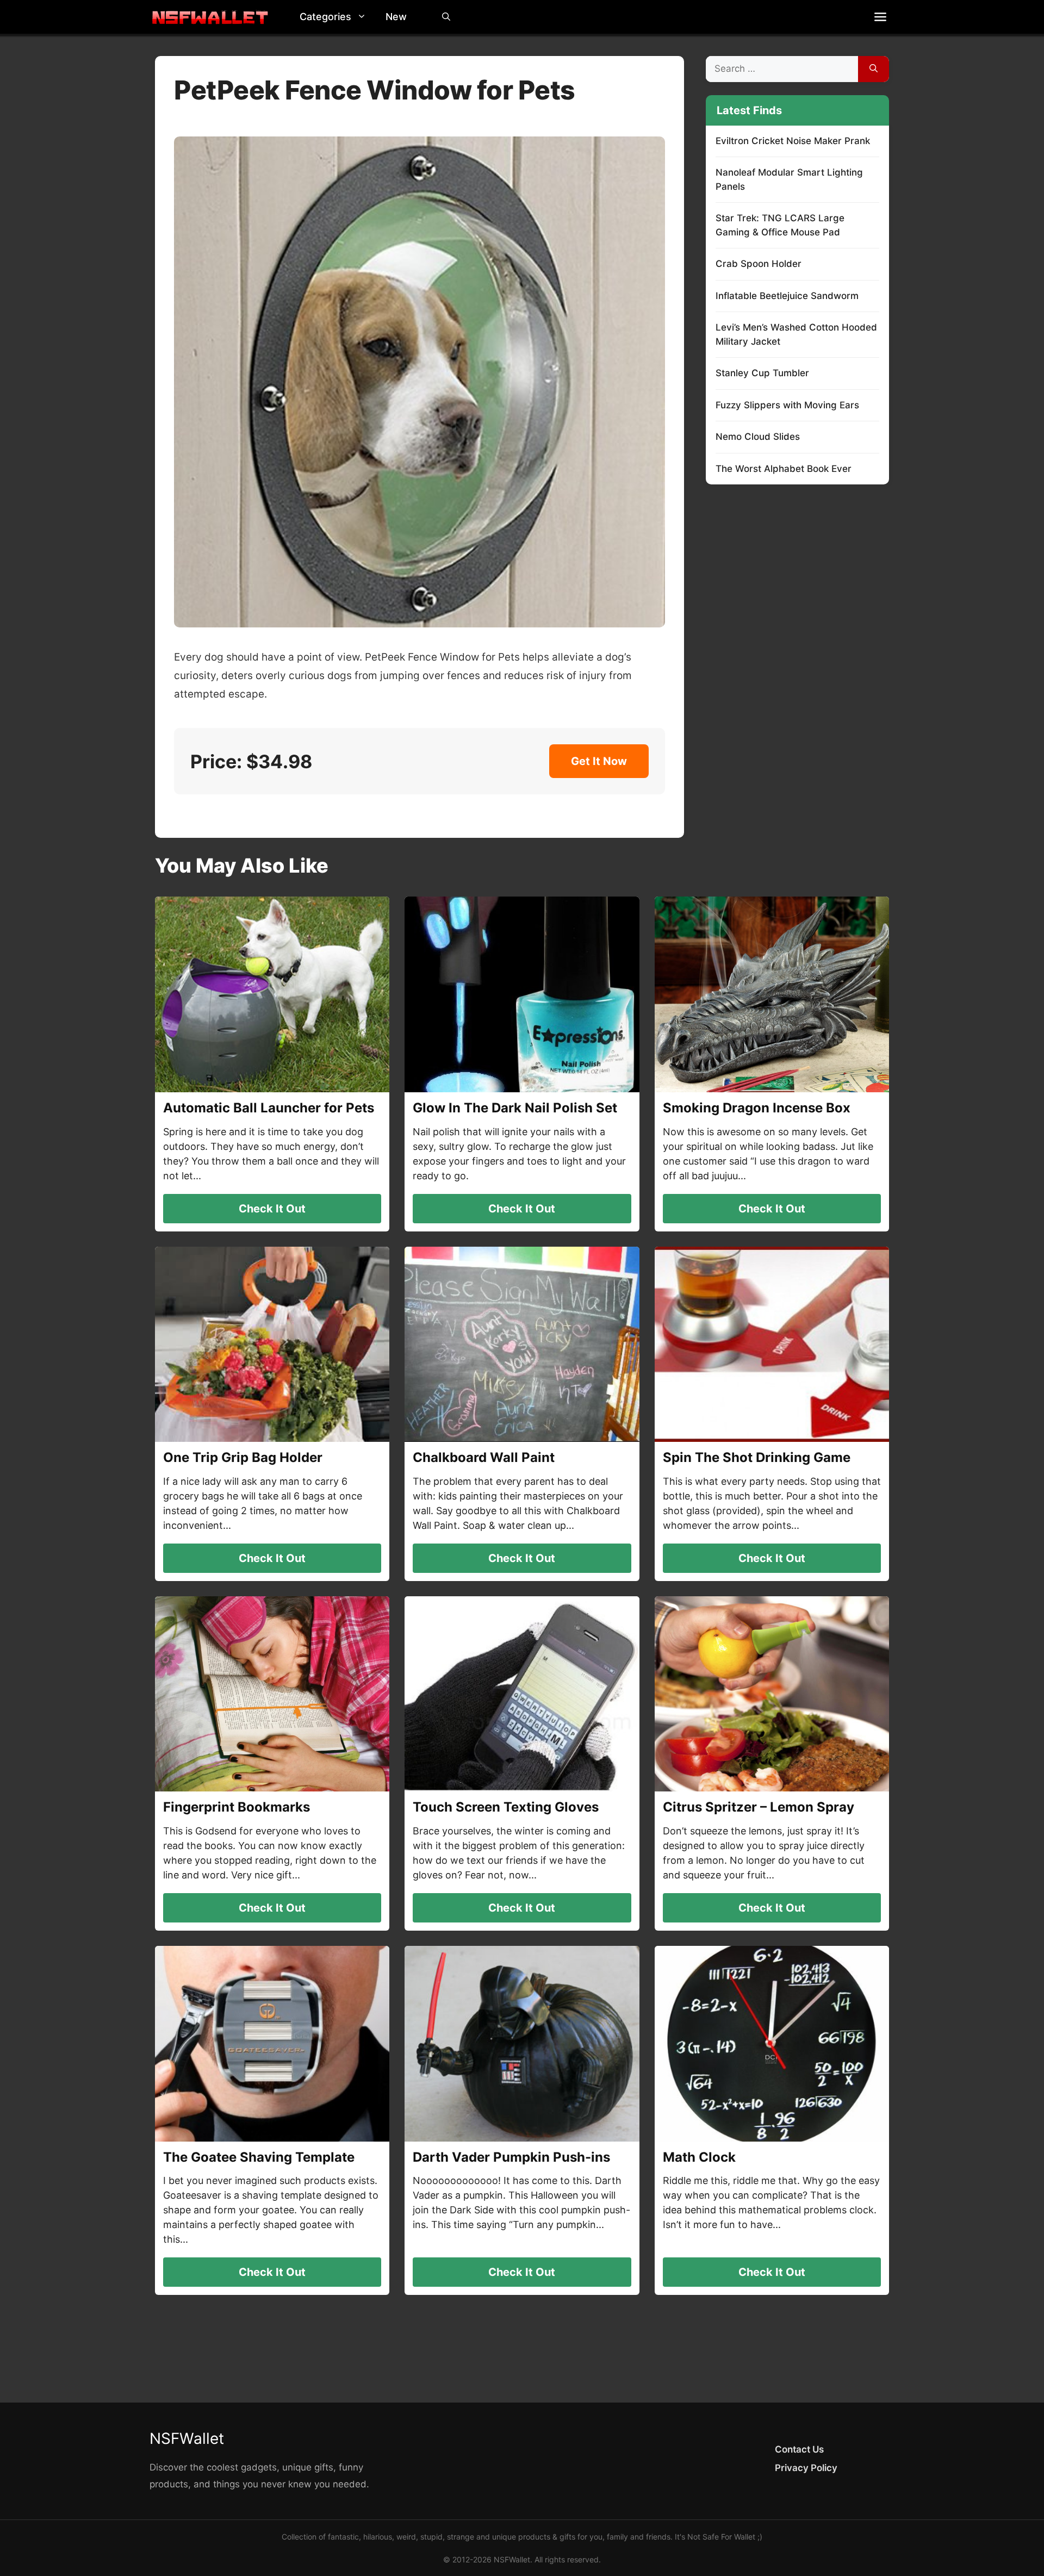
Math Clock (699, 2157)
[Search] (874, 69)
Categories (325, 17)
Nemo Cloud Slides (758, 437)
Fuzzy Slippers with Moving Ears (787, 405)
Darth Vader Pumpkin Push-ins (511, 2157)
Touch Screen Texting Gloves (506, 1807)
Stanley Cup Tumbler (762, 373)
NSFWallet (187, 2438)
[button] (364, 17)
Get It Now (599, 761)
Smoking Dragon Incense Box (757, 1108)
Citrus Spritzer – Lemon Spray (759, 1807)
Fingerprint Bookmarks (237, 1807)
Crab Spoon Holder (759, 264)
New (396, 17)
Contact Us (799, 2449)
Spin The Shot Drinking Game (757, 1457)
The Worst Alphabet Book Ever (784, 469)
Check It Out (272, 1209)
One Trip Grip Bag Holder (243, 1457)
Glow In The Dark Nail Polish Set (515, 1108)
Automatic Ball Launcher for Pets (269, 1108)
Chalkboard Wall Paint (484, 1457)
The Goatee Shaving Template (259, 2157)
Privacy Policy (806, 2468)
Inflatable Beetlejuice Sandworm (787, 296)
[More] (880, 17)
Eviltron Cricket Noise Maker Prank (793, 141)
